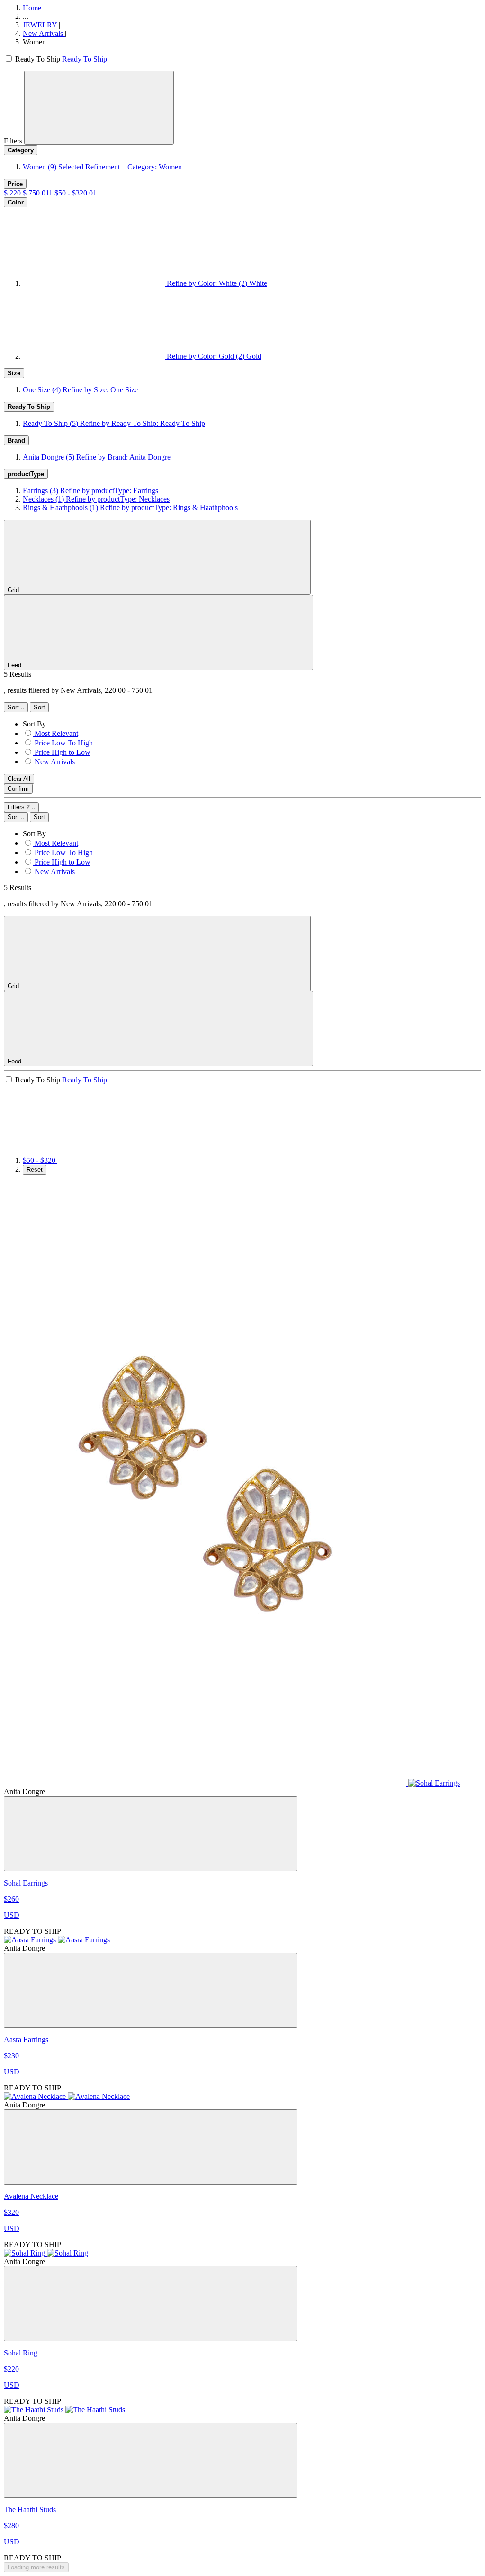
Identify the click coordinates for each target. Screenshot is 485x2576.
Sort (14, 707)
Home (32, 8)
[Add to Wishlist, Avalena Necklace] (151, 2147)
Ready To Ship (85, 59)
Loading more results (36, 2567)
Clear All (19, 779)
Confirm (18, 789)
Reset (35, 1170)
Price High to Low (63, 752)
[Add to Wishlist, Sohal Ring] (151, 2304)
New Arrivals (44, 33)
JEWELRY (41, 25)
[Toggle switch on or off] (9, 59)
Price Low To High (64, 743)
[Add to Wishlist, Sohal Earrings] (151, 1834)
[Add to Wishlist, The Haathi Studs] (151, 2460)
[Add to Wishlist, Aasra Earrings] (151, 1990)
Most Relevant (56, 733)
